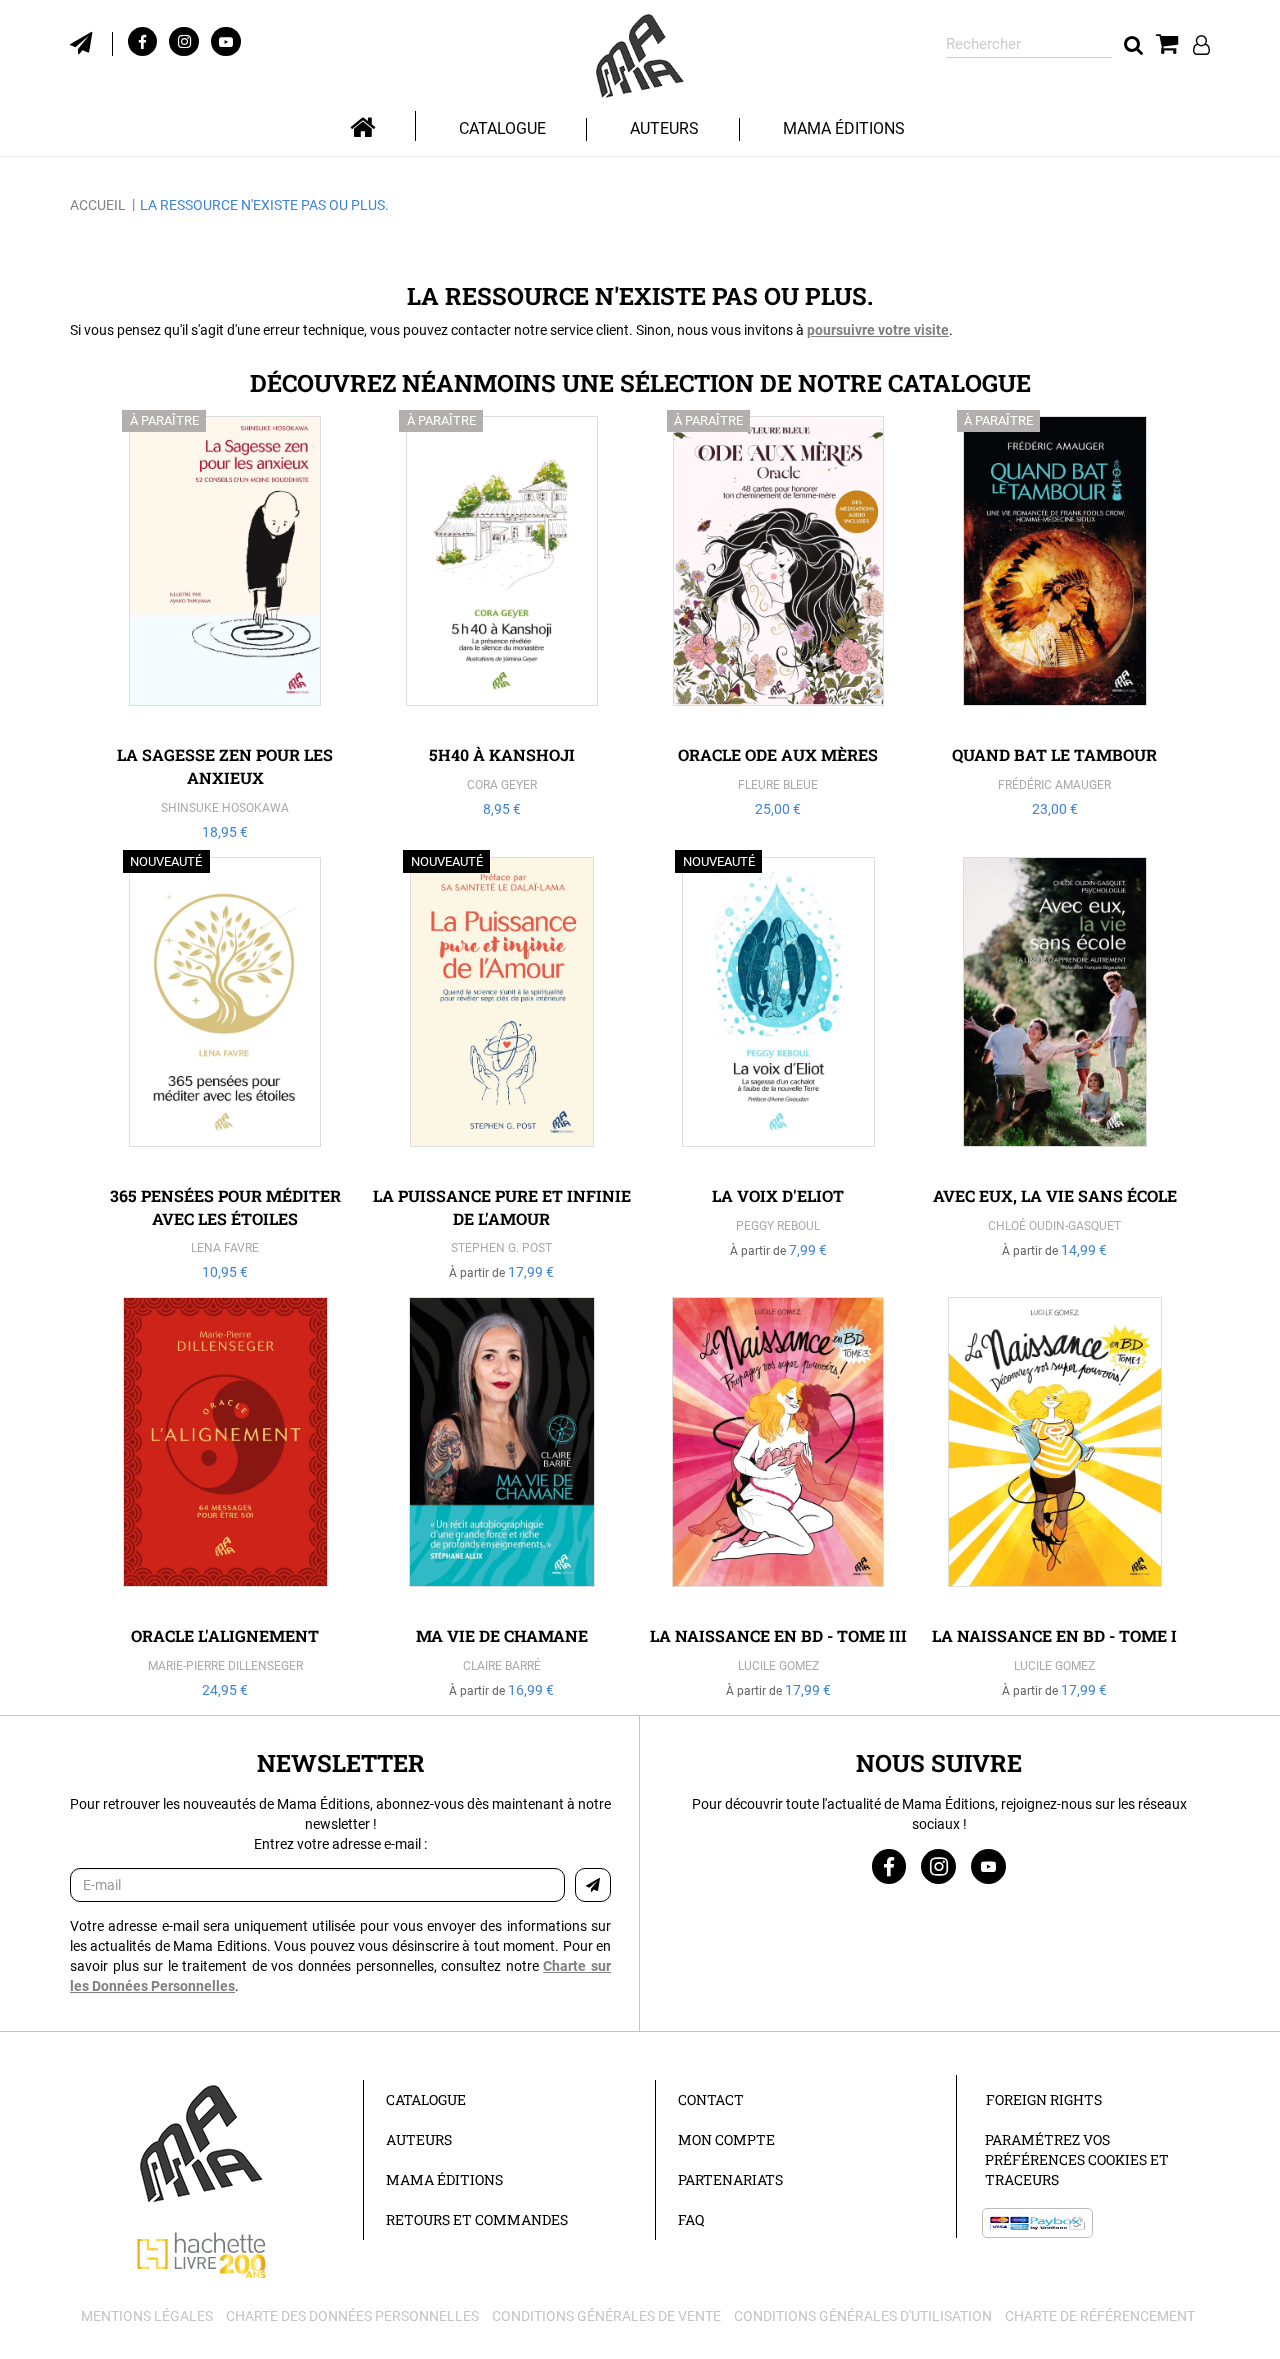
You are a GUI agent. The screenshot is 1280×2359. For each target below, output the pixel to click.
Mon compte (726, 2139)
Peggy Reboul (778, 1226)
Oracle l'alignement (225, 1635)
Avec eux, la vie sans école (1055, 1195)
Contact (711, 2099)
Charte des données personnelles (352, 2316)
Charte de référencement (1100, 2316)
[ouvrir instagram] (184, 41)
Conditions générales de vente (606, 2316)
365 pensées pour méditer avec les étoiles (225, 1207)
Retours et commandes (477, 2219)
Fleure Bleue (778, 785)
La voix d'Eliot (778, 1195)
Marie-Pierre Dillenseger (225, 1666)
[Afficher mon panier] (1167, 44)
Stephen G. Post (501, 1248)
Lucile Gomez (778, 1666)
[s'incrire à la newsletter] (91, 41)
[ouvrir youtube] (226, 41)
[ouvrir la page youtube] (988, 1866)
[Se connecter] (1201, 44)
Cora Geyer (502, 785)
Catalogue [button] (502, 128)
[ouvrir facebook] (142, 41)
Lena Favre (225, 1248)
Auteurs (664, 128)
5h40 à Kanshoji (502, 754)
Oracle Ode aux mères (778, 754)
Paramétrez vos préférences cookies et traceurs (1077, 2159)
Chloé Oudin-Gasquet (1054, 1226)
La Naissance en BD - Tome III (778, 1635)
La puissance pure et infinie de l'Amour (502, 1207)
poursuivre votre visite (878, 330)
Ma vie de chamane (502, 1635)
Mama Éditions (844, 128)
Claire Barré (502, 1666)
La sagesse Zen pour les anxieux (225, 766)
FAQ (691, 2219)
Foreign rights (1044, 2099)
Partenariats (730, 2179)
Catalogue (426, 2099)
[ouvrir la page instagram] (938, 1866)
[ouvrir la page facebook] (889, 1866)
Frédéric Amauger (1054, 785)
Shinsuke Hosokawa (225, 808)
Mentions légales (147, 2316)
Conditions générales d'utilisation (863, 2316)
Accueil (98, 205)
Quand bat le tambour (1054, 754)
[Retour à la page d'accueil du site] (640, 56)
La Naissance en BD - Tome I (1054, 1635)
